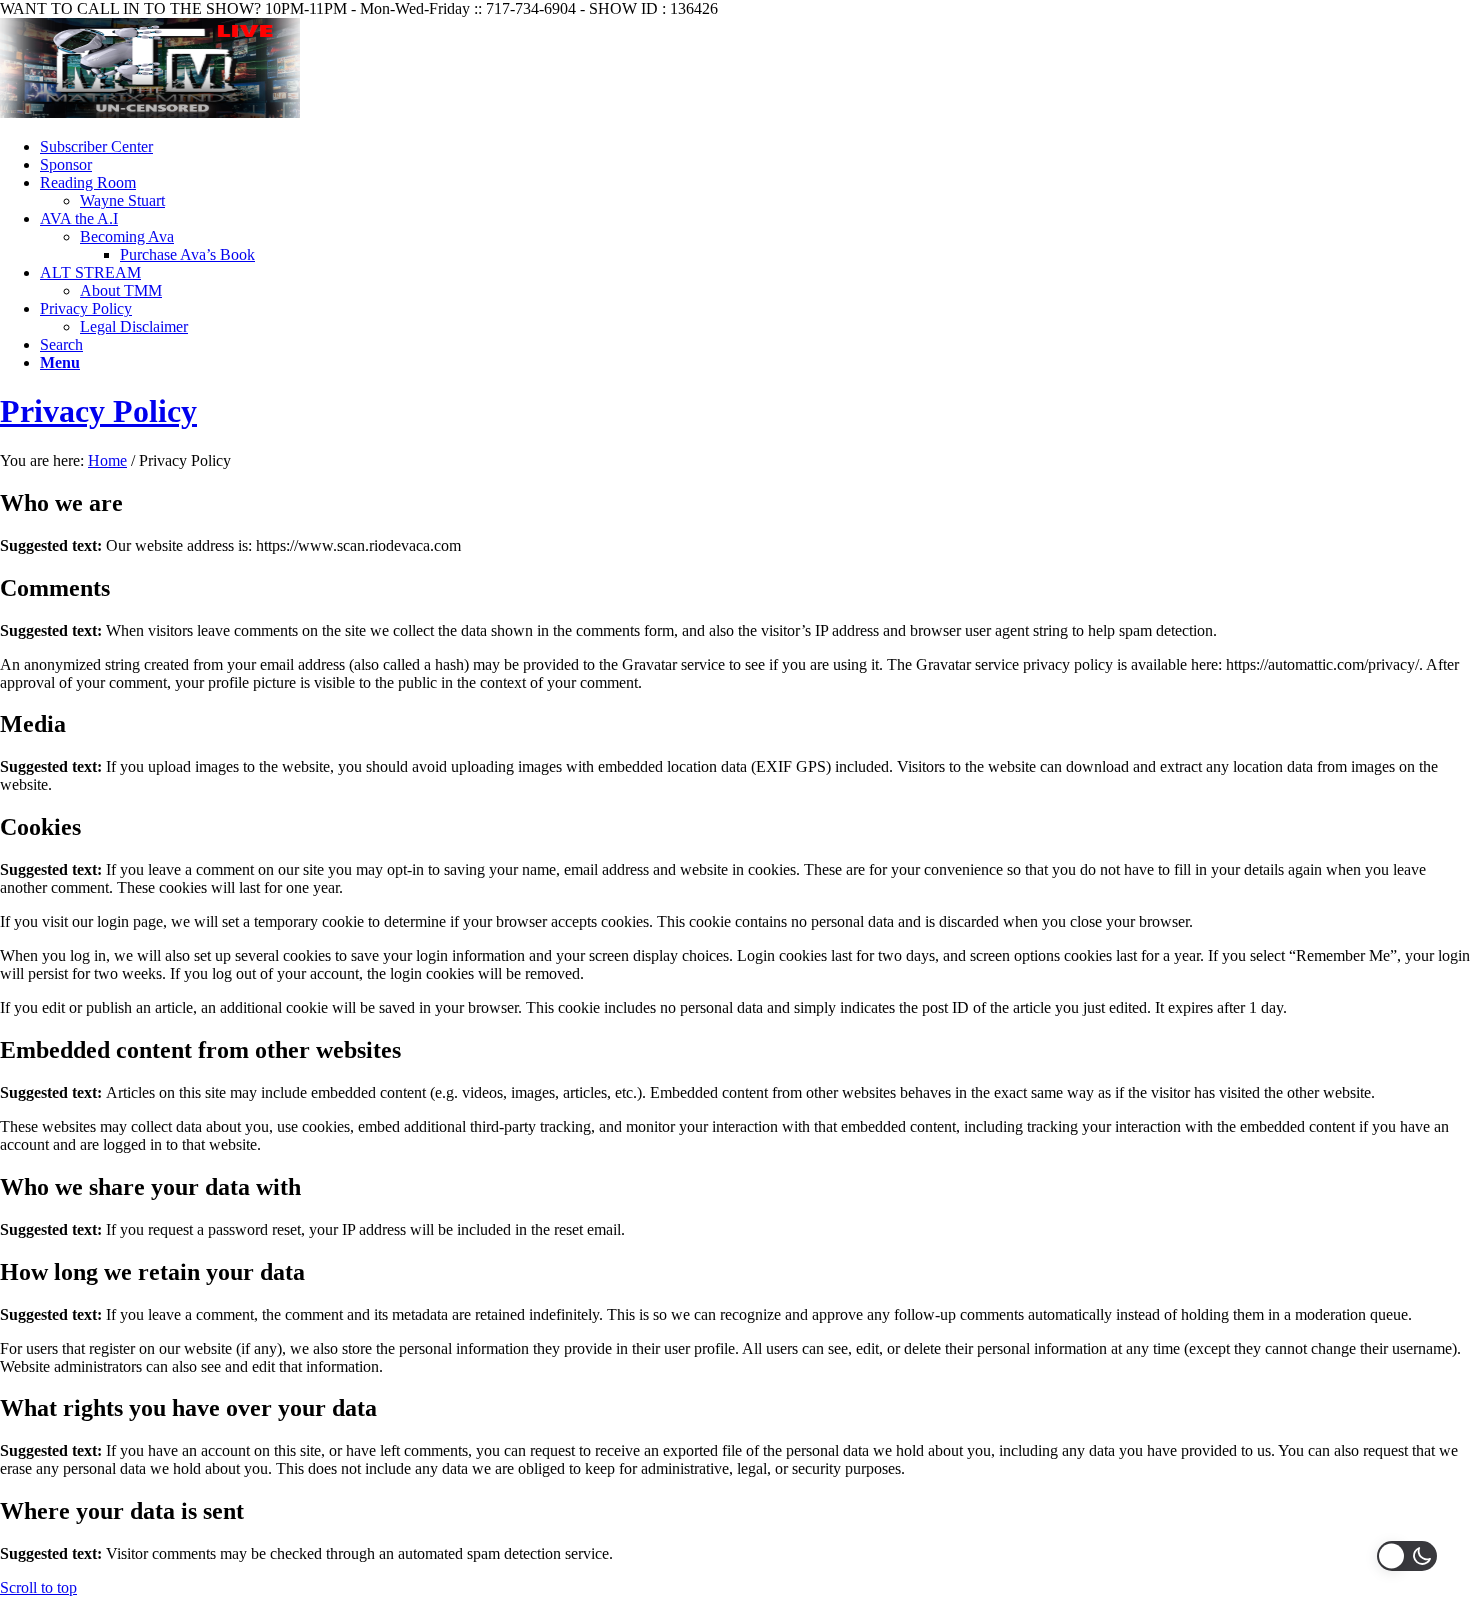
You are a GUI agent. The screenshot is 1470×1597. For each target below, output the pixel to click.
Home (107, 460)
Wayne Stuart (122, 200)
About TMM (121, 290)
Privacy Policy (98, 411)
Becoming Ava (127, 236)
